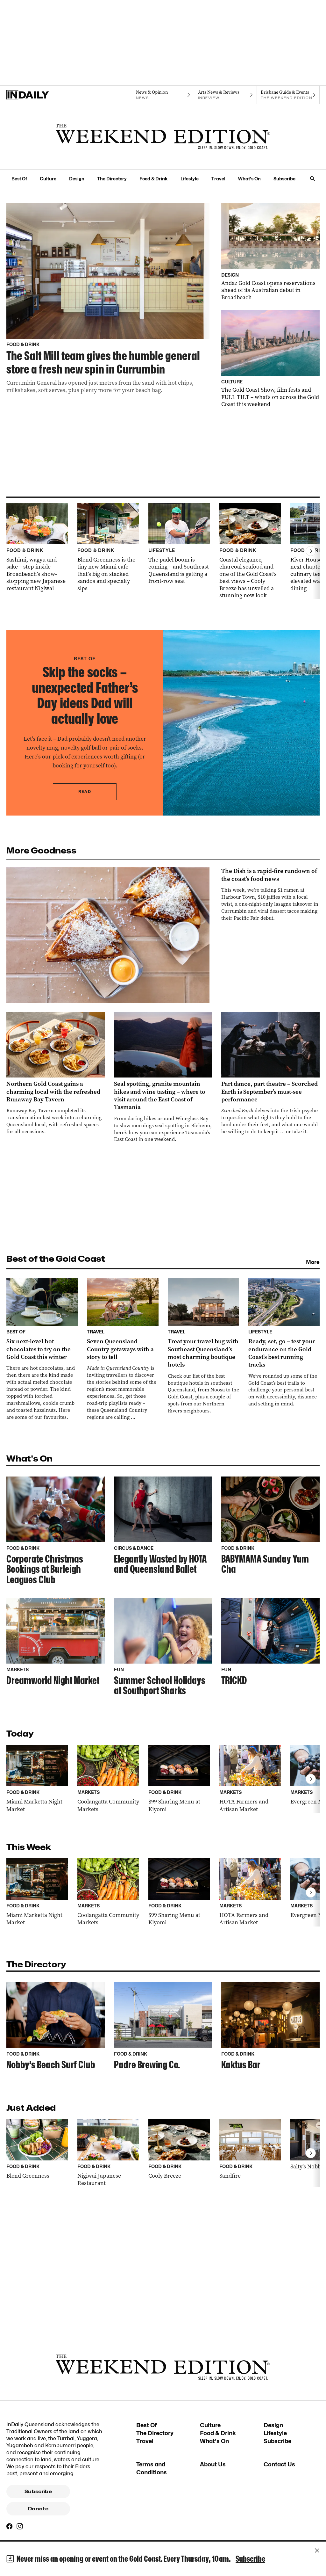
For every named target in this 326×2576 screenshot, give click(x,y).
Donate (38, 2509)
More (313, 1262)
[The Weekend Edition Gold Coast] (163, 137)
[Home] (38, 95)
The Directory (112, 179)
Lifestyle (190, 179)
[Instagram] (20, 2526)
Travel (218, 179)
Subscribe (284, 179)
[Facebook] (10, 2526)
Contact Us (279, 2464)
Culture (48, 179)
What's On (249, 179)
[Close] (317, 2551)
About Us (213, 2464)
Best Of (19, 179)
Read (85, 791)
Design (77, 179)
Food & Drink (154, 179)
